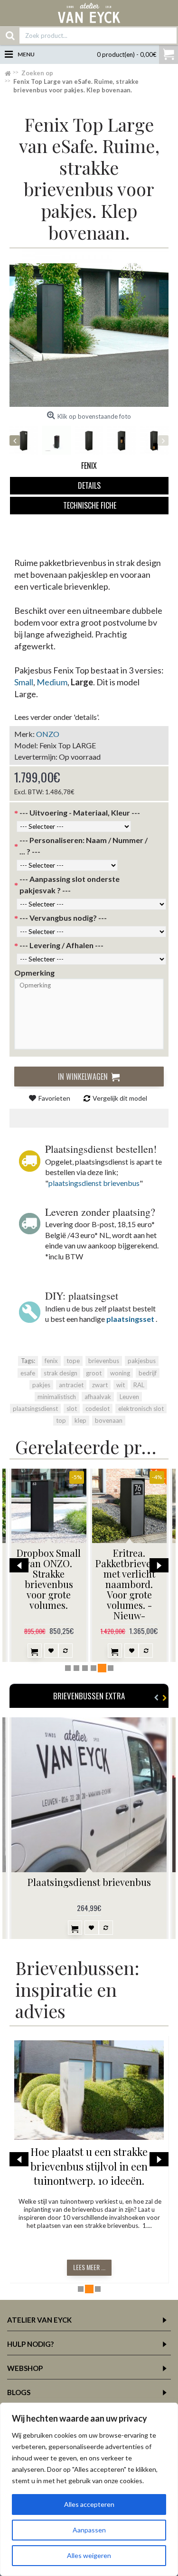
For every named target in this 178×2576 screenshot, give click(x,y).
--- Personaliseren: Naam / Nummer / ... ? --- (84, 846)
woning (120, 1373)
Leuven (129, 1397)
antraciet (71, 1385)
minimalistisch (57, 1397)
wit (121, 1385)
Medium (52, 682)
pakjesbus (142, 1361)
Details (89, 485)
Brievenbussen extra (89, 1696)
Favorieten (54, 1098)
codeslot (98, 1409)
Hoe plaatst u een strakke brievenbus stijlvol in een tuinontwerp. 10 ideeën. (89, 2166)
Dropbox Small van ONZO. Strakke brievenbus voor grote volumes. (49, 1579)
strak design (61, 1373)
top (61, 1420)
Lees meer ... (89, 2267)
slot (72, 1409)
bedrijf (148, 1373)
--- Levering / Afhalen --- (61, 945)
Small (24, 682)
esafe (28, 1373)
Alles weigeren (89, 2555)
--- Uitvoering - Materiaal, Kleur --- (80, 812)
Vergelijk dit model (120, 1098)
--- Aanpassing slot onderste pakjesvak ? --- (70, 884)
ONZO (48, 734)
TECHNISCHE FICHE (90, 505)
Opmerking (34, 973)
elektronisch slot (141, 1409)
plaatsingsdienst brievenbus (94, 1183)
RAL (139, 1385)
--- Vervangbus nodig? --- (63, 918)
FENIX (89, 466)
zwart (100, 1385)
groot (94, 1373)
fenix (51, 1361)
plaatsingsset (130, 1319)
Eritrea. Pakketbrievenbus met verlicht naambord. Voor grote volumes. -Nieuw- (131, 1584)
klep (80, 1420)
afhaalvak (98, 1397)
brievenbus (104, 1361)
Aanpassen (89, 2530)
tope (73, 1361)
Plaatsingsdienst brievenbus (89, 1882)
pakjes (41, 1385)
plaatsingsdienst (35, 1409)
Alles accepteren (89, 2504)
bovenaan (109, 1420)
